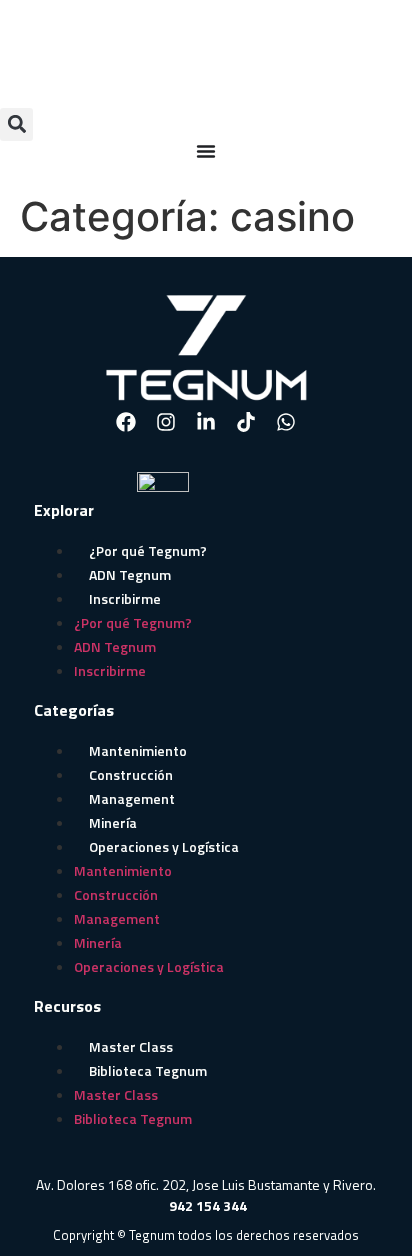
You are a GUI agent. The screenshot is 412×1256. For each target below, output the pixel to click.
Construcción (131, 774)
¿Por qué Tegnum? (148, 550)
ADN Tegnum (130, 574)
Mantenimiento (138, 750)
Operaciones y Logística (164, 846)
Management (132, 798)
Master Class (131, 1046)
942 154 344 (208, 1205)
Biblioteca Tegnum (148, 1070)
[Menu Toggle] (206, 151)
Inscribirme (125, 598)
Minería (113, 822)
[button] (16, 124)
